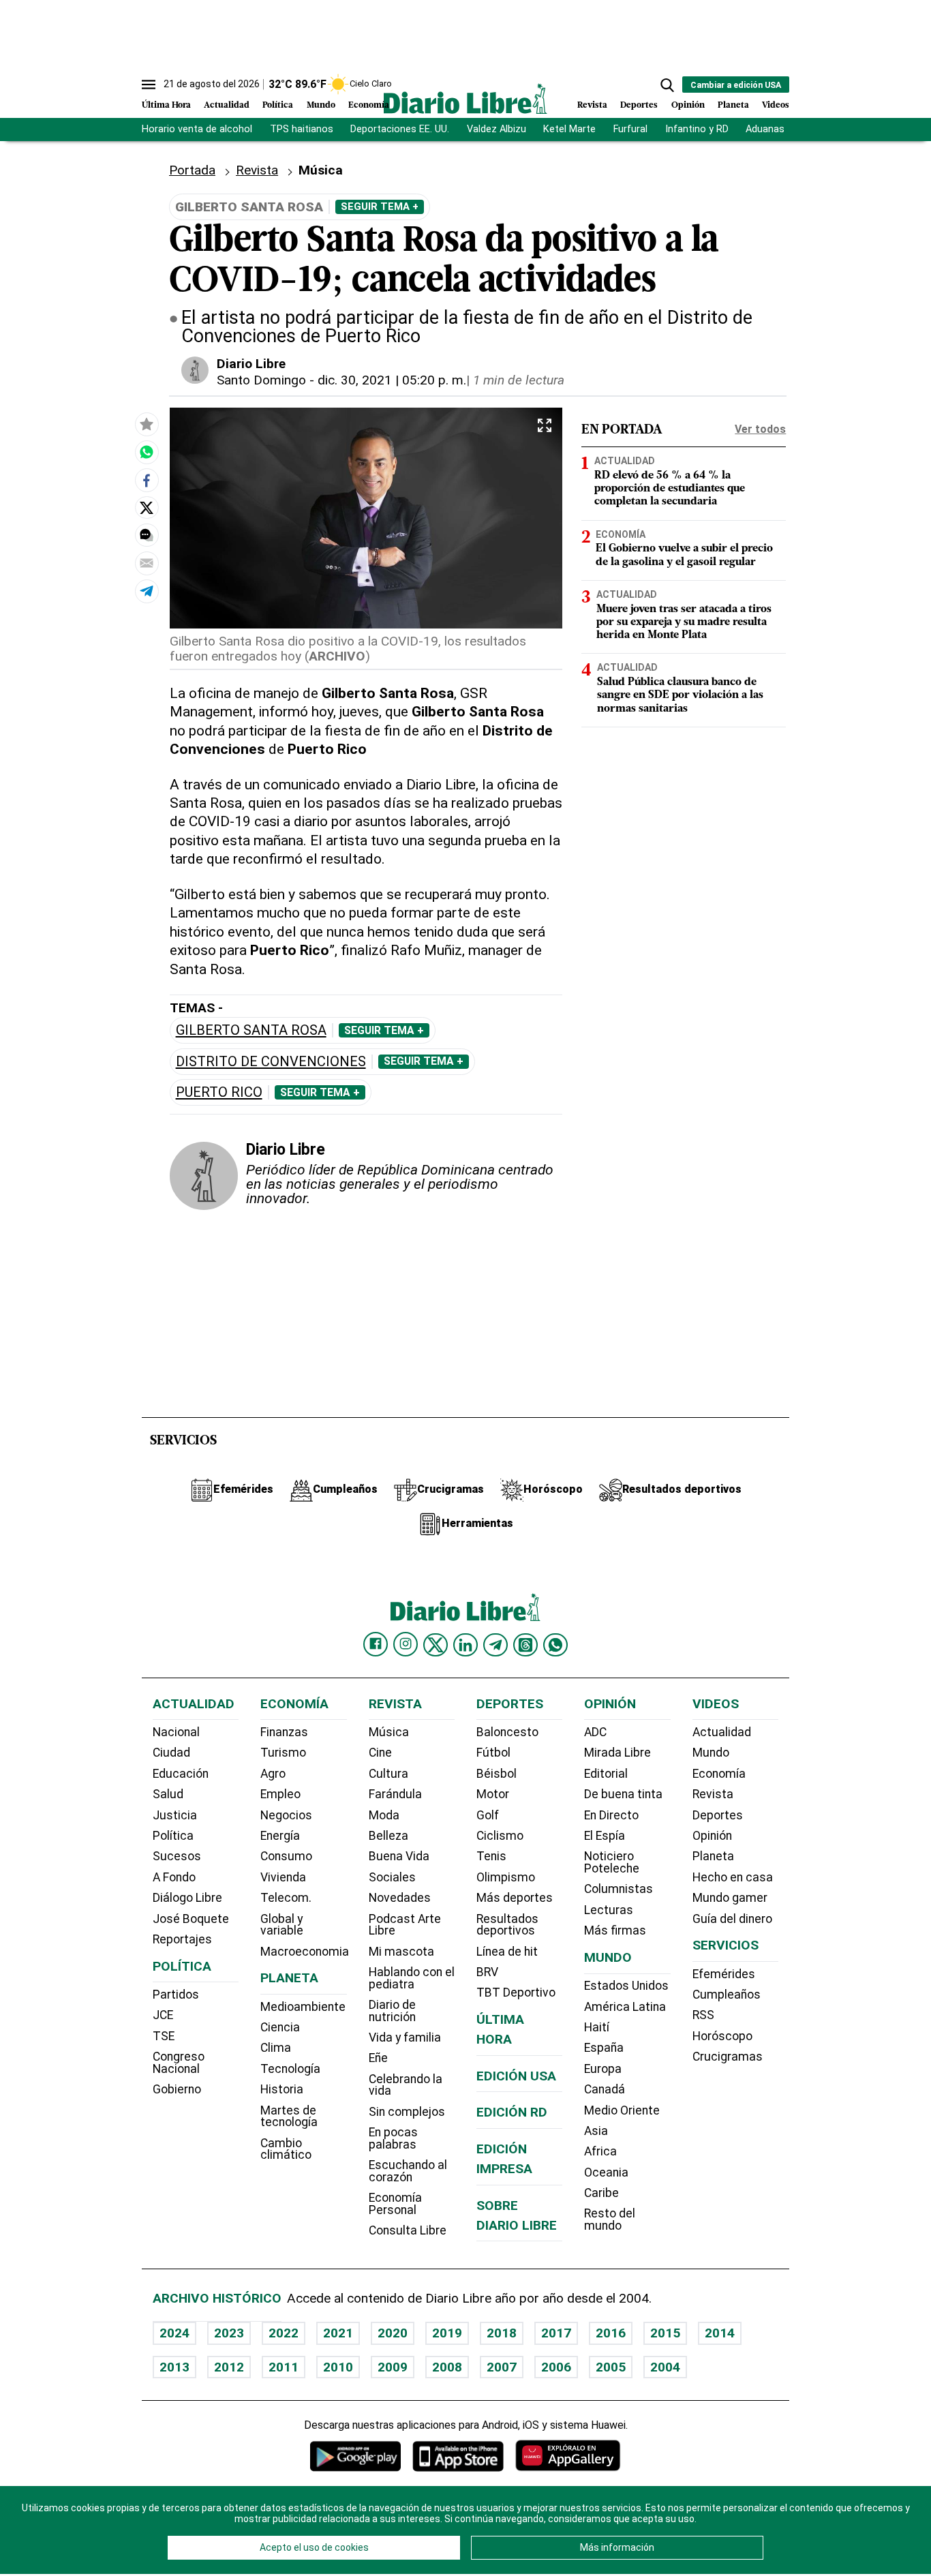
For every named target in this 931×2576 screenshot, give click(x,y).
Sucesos (177, 1856)
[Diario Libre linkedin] (465, 1645)
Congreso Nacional (179, 2063)
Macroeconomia (305, 1952)
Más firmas (615, 1930)
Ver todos (760, 429)
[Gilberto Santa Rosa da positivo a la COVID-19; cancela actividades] (147, 452)
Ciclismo (500, 1836)
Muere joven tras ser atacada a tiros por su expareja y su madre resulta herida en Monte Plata (684, 622)
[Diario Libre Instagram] (406, 1644)
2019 (447, 2333)
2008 (447, 2367)
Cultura (388, 1774)
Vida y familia (405, 2037)
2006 (556, 2367)
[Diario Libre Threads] (525, 1645)
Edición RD (512, 2112)
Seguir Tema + (380, 207)
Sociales (392, 1877)
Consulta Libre (408, 2230)
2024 (174, 2333)
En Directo (611, 1815)
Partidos (176, 1995)
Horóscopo (722, 2036)
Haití (597, 2027)
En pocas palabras (393, 2138)
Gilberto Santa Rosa (251, 1030)
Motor (493, 1794)
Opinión (688, 105)
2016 (611, 2333)
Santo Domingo (261, 380)
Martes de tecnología (289, 2117)
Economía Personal (395, 2204)
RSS (703, 2015)
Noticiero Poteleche (612, 1862)
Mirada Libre (617, 1753)
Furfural (630, 129)
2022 (284, 2333)
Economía (369, 105)
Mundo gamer (730, 1898)
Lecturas (609, 1910)
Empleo (280, 1794)
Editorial (606, 1774)
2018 (502, 2333)
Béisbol (497, 1774)
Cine (380, 1753)
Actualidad (227, 105)
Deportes (639, 105)
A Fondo (174, 1877)
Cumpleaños (727, 1995)
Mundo (321, 105)
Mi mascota (401, 1952)
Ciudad (171, 1753)
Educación (181, 1774)
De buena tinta (623, 1794)
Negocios (286, 1815)
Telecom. (286, 1898)
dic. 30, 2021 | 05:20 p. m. (392, 380)
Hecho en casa (733, 1877)
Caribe (601, 2193)
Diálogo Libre (187, 1898)
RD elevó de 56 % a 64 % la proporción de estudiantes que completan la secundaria (670, 489)
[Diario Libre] (465, 99)
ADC (595, 1732)
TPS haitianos (302, 129)
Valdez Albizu (497, 129)
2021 (338, 2333)
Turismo (283, 1753)
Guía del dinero (732, 1919)
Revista (592, 105)
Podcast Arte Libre (405, 1925)
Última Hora (166, 105)
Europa (603, 2069)
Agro (273, 1774)
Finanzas (284, 1732)
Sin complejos (407, 2112)
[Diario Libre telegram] (495, 1645)
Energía (280, 1836)
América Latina (625, 2007)
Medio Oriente (622, 2110)
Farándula (395, 1794)
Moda (384, 1815)
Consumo (286, 1856)
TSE (164, 2036)
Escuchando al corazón (408, 2171)
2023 (229, 2333)
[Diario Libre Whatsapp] (555, 1645)
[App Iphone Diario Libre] (458, 2456)
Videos (776, 105)
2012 (229, 2367)
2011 (284, 2367)
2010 (338, 2367)
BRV (487, 1972)
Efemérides (724, 1974)
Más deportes (515, 1898)
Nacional (176, 1732)
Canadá (605, 2089)
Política (278, 105)
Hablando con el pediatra (412, 1978)
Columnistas (619, 1889)
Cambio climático (286, 2149)
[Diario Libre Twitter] (436, 1645)
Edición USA (516, 2076)
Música (389, 1732)
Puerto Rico (219, 1092)
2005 (611, 2367)
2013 (174, 2367)
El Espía (605, 1836)
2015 (665, 2333)
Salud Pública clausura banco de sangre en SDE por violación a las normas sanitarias (680, 695)
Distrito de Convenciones (271, 1062)
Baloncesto (507, 1732)
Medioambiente (303, 2007)
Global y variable (282, 1925)
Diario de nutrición (392, 2011)
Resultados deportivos (507, 1925)
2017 (556, 2333)
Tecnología (290, 2069)
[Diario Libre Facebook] (376, 1644)
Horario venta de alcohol (197, 129)
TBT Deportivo (516, 1992)
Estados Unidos (626, 1986)
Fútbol (493, 1753)
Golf (488, 1815)
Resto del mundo (610, 2219)
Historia (282, 2089)
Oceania (606, 2172)
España (604, 2048)
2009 (393, 2367)
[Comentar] (147, 535)
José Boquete (191, 1919)
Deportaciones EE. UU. (400, 129)
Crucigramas (728, 2057)
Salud (168, 1794)
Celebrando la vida (406, 2085)
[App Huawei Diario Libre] (568, 2456)
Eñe (378, 2058)
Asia (596, 2131)
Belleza (388, 1836)
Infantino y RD (697, 129)
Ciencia (280, 2027)
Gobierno (177, 2089)
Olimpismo (506, 1877)
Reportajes (182, 1939)
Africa (600, 2151)
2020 (393, 2333)
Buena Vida (399, 1856)
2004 (665, 2367)
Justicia (175, 1815)
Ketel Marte (569, 129)
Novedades (400, 1898)
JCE (163, 2015)
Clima (276, 2048)
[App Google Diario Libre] (356, 2456)
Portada (192, 170)
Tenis (491, 1856)
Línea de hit (507, 1952)
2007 (502, 2367)
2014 (720, 2333)
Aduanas (765, 129)
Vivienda (283, 1877)
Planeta (733, 105)
